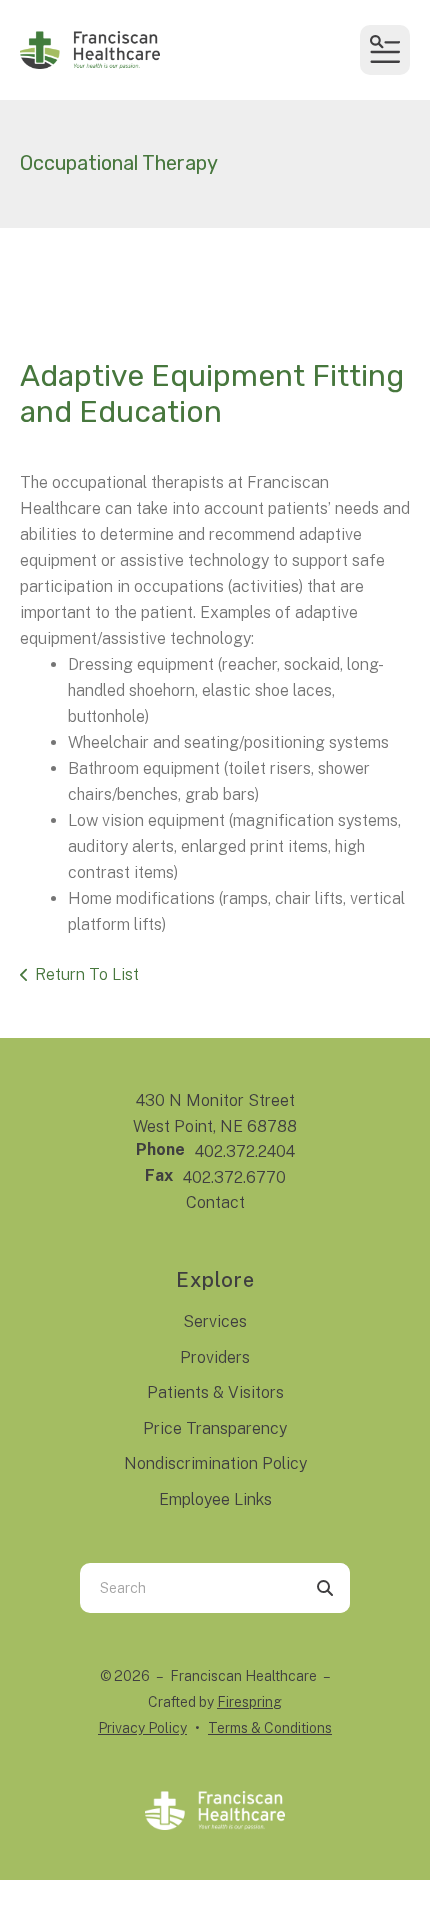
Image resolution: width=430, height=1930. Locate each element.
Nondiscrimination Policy (215, 1463)
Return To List (87, 974)
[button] (385, 50)
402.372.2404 (245, 1151)
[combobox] (190, 1588)
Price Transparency (215, 1428)
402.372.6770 (234, 1177)
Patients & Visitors (215, 1392)
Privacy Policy (142, 1728)
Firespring (249, 1702)
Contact (215, 1202)
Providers (215, 1357)
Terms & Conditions (270, 1728)
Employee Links (215, 1499)
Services (215, 1321)
